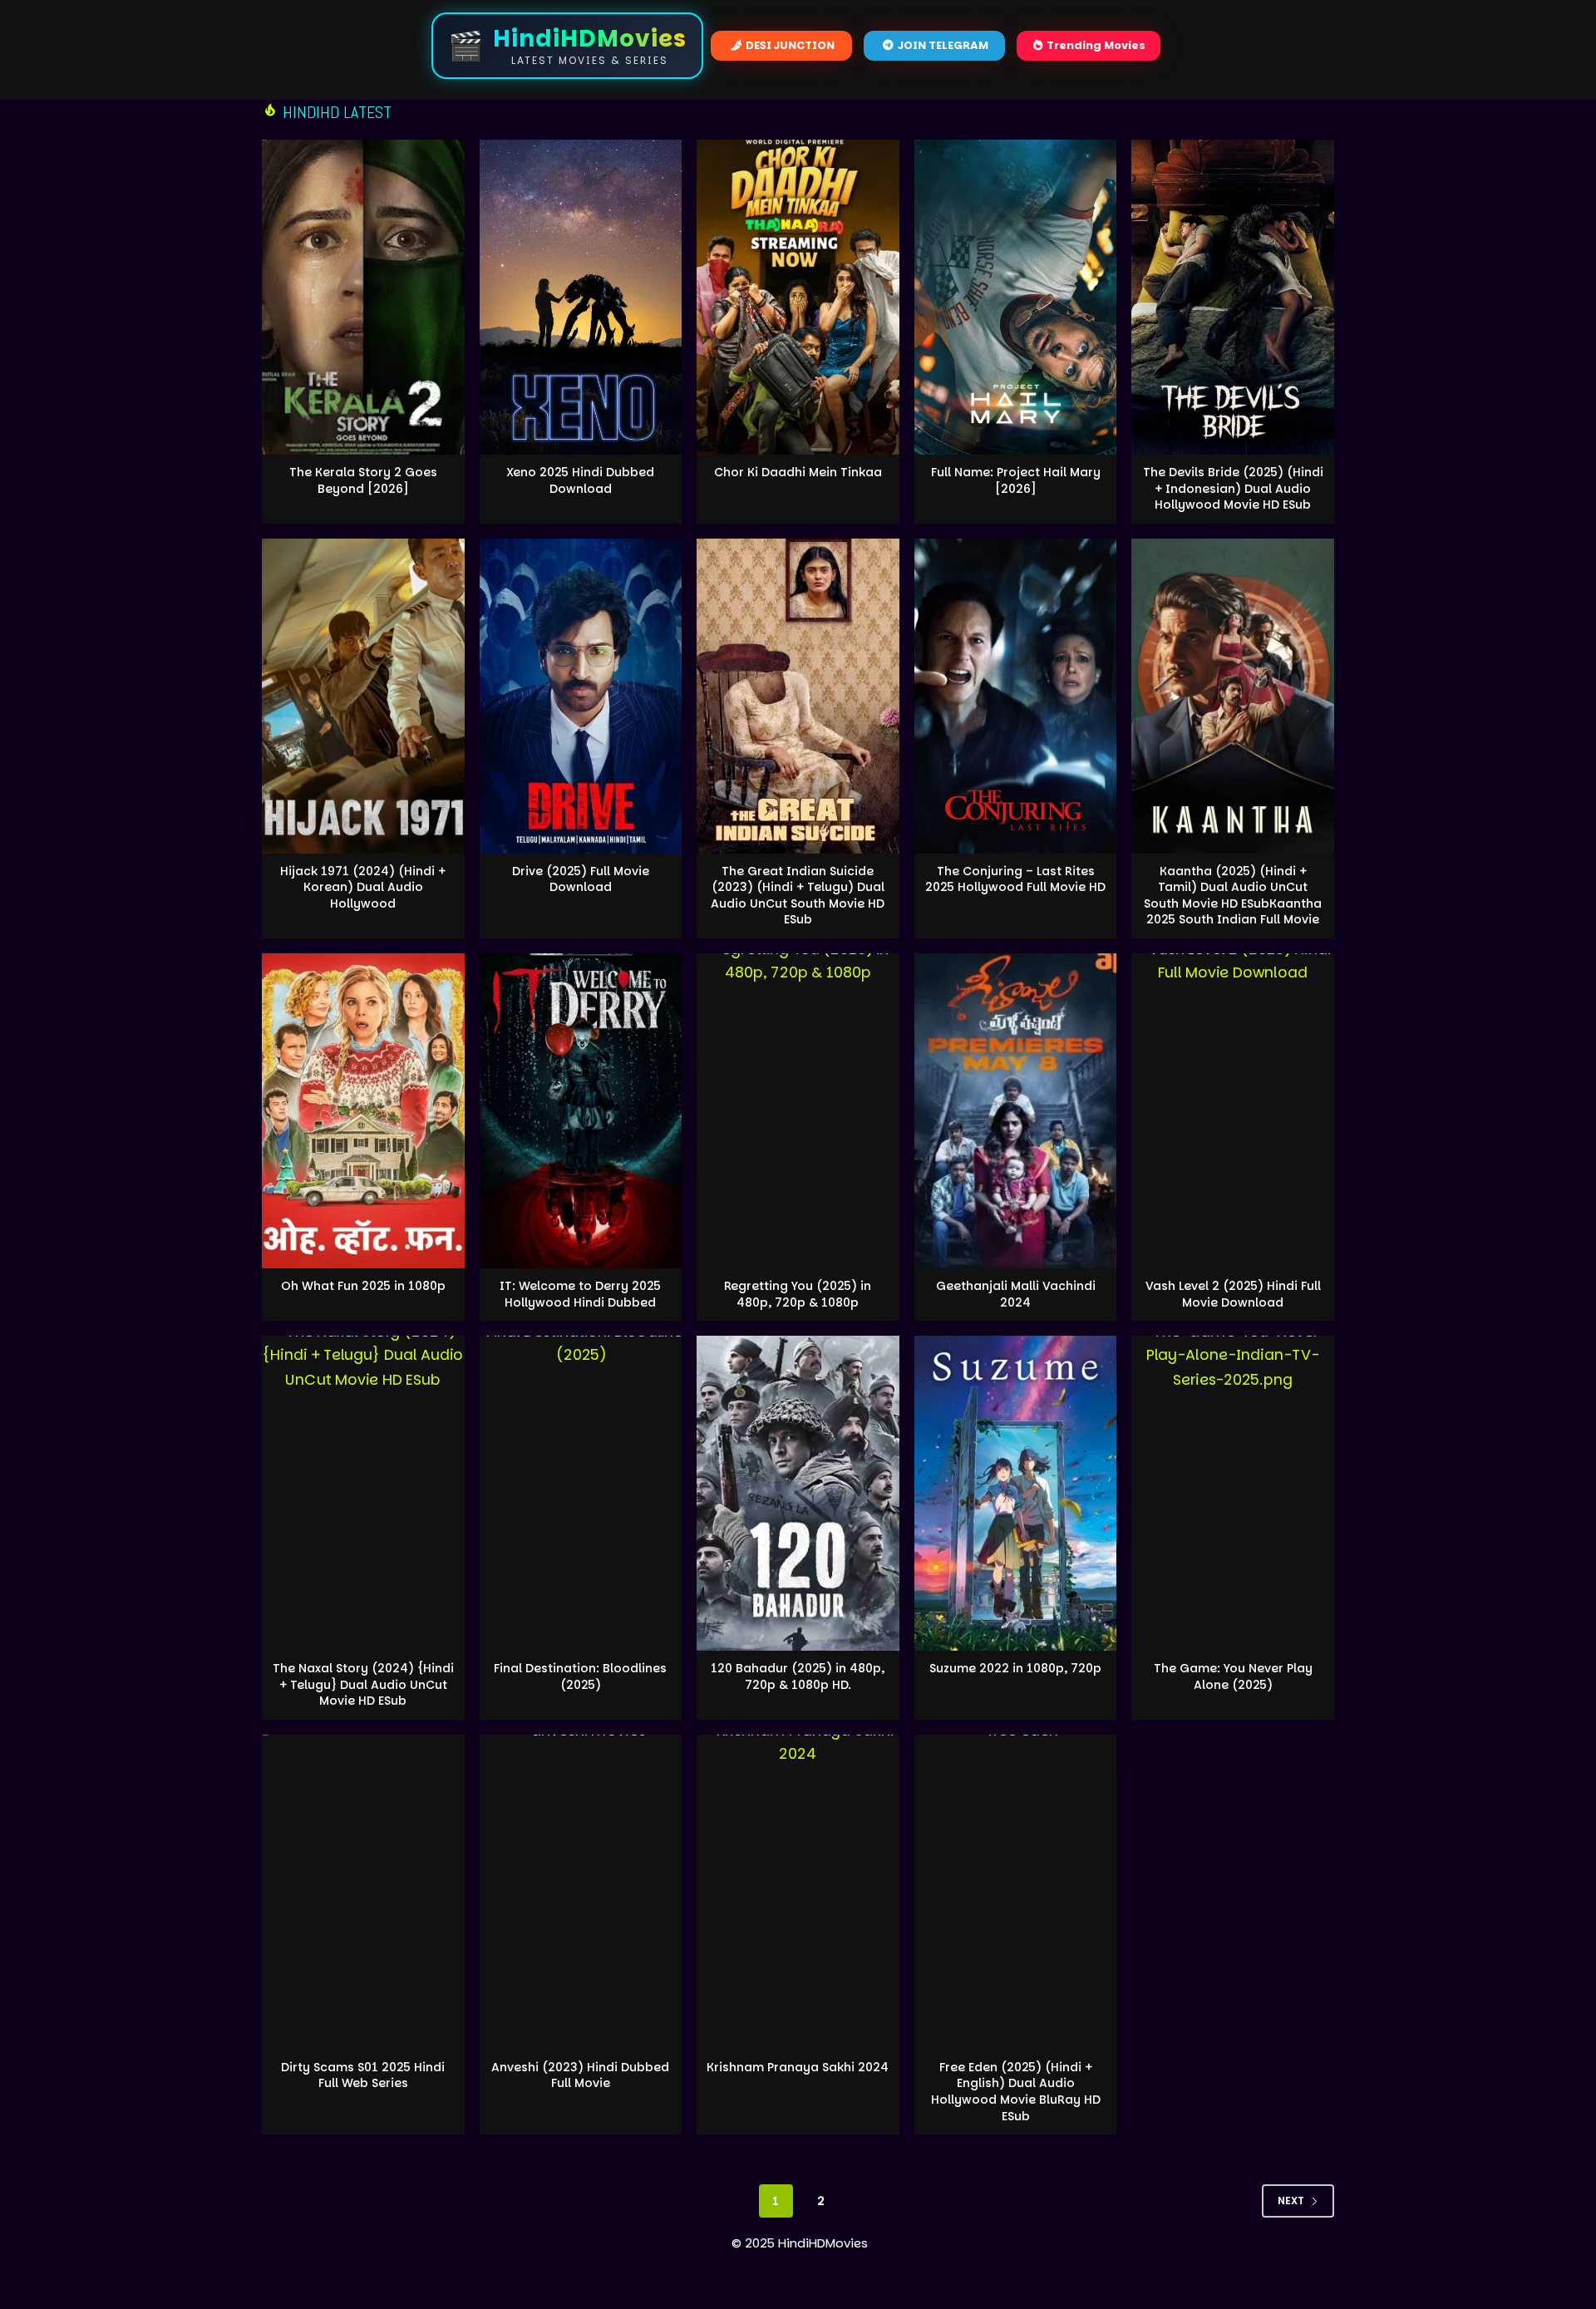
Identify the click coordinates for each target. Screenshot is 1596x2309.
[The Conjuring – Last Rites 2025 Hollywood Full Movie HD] (1016, 696)
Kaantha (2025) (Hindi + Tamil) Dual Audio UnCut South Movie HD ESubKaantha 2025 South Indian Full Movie (1233, 896)
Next (1291, 2201)
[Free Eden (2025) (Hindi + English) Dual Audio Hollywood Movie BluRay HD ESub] (1016, 1892)
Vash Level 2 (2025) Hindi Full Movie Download (1233, 1294)
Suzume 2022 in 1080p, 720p (1015, 1668)
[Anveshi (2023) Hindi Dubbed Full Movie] (581, 1892)
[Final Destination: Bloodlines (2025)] (581, 1493)
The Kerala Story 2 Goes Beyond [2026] (363, 480)
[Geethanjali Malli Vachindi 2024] (1016, 1111)
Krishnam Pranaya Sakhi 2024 (798, 2067)
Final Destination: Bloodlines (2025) (580, 1676)
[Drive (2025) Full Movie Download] (581, 696)
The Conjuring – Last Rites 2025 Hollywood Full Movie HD (1015, 879)
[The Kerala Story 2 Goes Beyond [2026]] (363, 297)
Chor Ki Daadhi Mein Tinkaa (798, 472)
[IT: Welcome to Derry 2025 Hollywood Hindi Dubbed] (581, 1111)
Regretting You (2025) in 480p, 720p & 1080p (798, 1294)
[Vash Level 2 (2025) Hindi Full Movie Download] (1233, 1111)
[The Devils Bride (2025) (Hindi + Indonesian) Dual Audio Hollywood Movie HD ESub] (1233, 297)
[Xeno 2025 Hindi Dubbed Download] (581, 297)
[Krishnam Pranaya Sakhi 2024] (798, 1892)
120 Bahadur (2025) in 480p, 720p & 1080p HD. (798, 1676)
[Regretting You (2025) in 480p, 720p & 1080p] (798, 1111)
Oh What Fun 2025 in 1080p (363, 1286)
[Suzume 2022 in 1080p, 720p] (1016, 1493)
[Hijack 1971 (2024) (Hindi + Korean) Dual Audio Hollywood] (363, 696)
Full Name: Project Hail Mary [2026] (1016, 480)
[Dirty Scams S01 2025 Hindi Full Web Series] (363, 1892)
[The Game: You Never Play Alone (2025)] (1233, 1493)
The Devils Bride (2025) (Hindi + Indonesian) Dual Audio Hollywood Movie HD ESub (1233, 488)
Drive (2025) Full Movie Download (581, 879)
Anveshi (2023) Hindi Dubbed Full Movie (580, 2075)
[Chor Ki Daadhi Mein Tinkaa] (798, 297)
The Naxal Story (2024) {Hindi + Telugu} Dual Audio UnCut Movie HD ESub (363, 1684)
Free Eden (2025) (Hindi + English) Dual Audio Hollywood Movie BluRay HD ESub (1016, 2092)
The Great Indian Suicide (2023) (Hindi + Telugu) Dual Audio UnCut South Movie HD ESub (798, 896)
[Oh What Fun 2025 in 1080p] (363, 1111)
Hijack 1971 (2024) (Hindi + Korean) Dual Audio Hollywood (363, 887)
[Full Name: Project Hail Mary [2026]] (1016, 297)
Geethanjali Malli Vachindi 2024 (1016, 1294)
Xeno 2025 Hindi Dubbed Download (580, 480)
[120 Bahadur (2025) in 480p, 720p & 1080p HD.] (798, 1493)
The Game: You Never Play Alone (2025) (1233, 1676)
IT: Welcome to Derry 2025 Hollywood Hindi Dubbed (580, 1294)
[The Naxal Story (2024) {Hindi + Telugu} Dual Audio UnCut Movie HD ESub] (363, 1493)
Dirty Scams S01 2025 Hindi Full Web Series (363, 2075)
